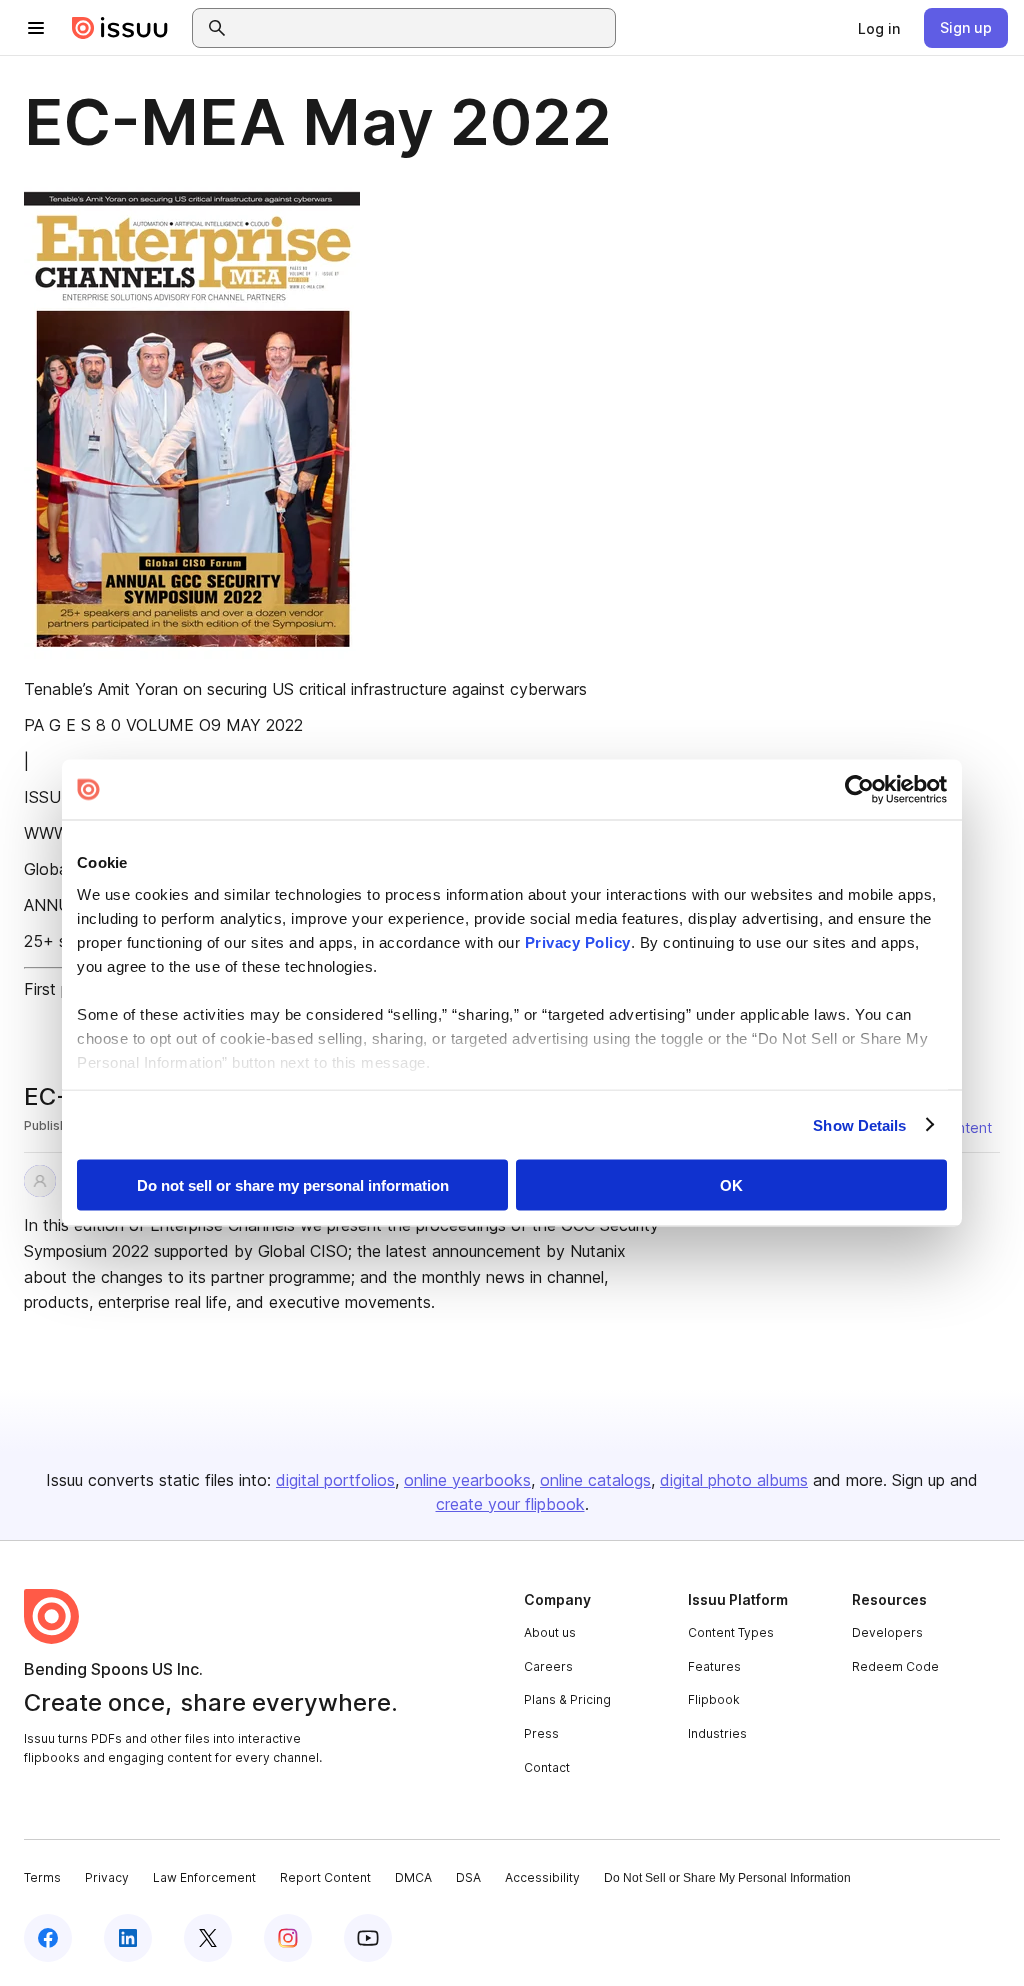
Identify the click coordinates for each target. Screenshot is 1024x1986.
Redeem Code (895, 1666)
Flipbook (714, 1699)
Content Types (731, 1632)
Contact (547, 1767)
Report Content (325, 1877)
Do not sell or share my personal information (293, 1185)
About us (550, 1632)
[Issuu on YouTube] (368, 1938)
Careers (548, 1666)
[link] (879, 28)
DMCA (413, 1877)
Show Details (859, 1124)
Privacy (107, 1877)
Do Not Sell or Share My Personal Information (727, 1878)
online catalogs (595, 1480)
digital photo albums (734, 1480)
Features (714, 1666)
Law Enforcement (204, 1877)
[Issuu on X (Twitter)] (208, 1938)
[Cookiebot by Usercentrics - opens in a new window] (859, 790)
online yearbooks (467, 1480)
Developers (887, 1632)
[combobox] (422, 28)
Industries (717, 1733)
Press (541, 1733)
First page (60, 989)
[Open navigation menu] (36, 28)
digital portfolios (335, 1480)
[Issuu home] (120, 28)
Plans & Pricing (567, 1699)
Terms (42, 1877)
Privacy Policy (578, 941)
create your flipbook (510, 1504)
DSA (468, 1877)
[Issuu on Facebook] (48, 1938)
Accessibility (542, 1877)
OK (731, 1185)
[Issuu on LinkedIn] (128, 1938)
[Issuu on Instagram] (288, 1938)
